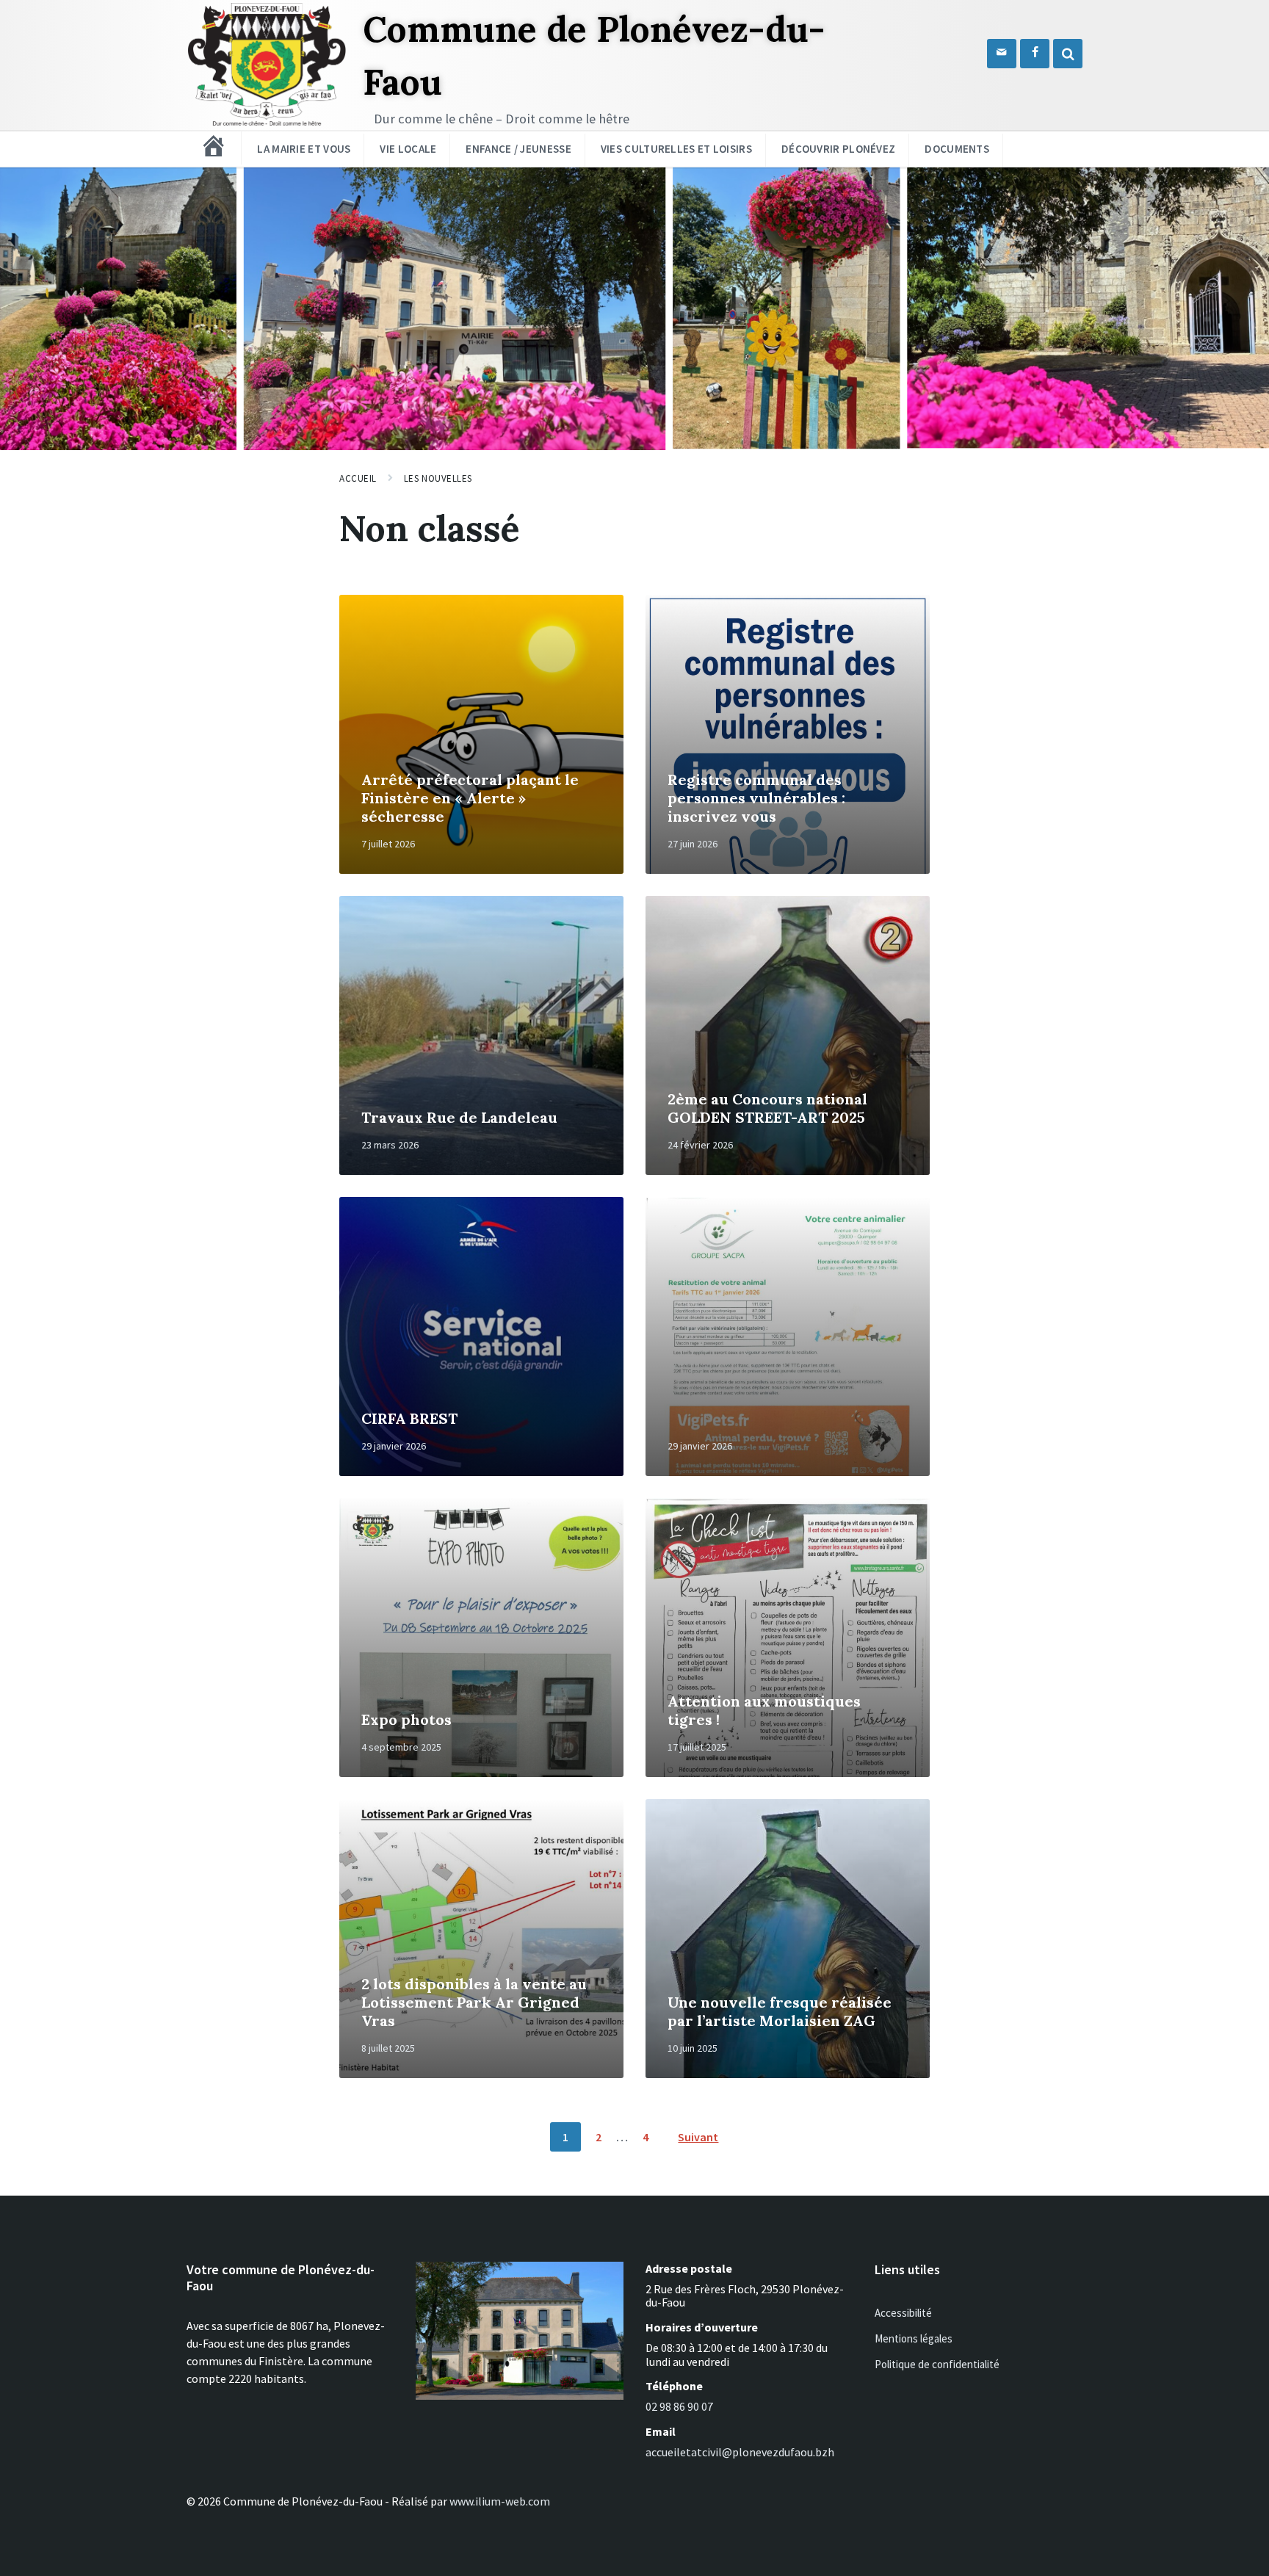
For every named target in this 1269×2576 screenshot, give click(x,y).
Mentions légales (914, 2338)
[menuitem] (214, 146)
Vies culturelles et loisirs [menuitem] (676, 149)
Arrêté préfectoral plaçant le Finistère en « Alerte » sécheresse (470, 798)
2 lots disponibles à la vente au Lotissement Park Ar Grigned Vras (474, 2002)
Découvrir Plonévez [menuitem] (838, 149)
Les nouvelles (438, 478)
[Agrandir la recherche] (1068, 54)
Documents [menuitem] (957, 149)
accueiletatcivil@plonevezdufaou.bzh (740, 2452)
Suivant (698, 2137)
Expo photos (406, 1719)
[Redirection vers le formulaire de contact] (1002, 54)
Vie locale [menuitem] (408, 149)
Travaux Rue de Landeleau (459, 1117)
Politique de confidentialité (937, 2364)
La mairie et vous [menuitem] (304, 149)
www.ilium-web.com (500, 2501)
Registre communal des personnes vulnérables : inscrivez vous (756, 798)
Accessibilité (903, 2313)
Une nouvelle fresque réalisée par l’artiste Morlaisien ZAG (780, 2011)
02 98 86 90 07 (679, 2406)
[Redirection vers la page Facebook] (1035, 54)
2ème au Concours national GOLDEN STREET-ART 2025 (767, 1108)
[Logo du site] (267, 125)
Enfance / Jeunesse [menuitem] (518, 149)
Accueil (358, 478)
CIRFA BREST (409, 1418)
